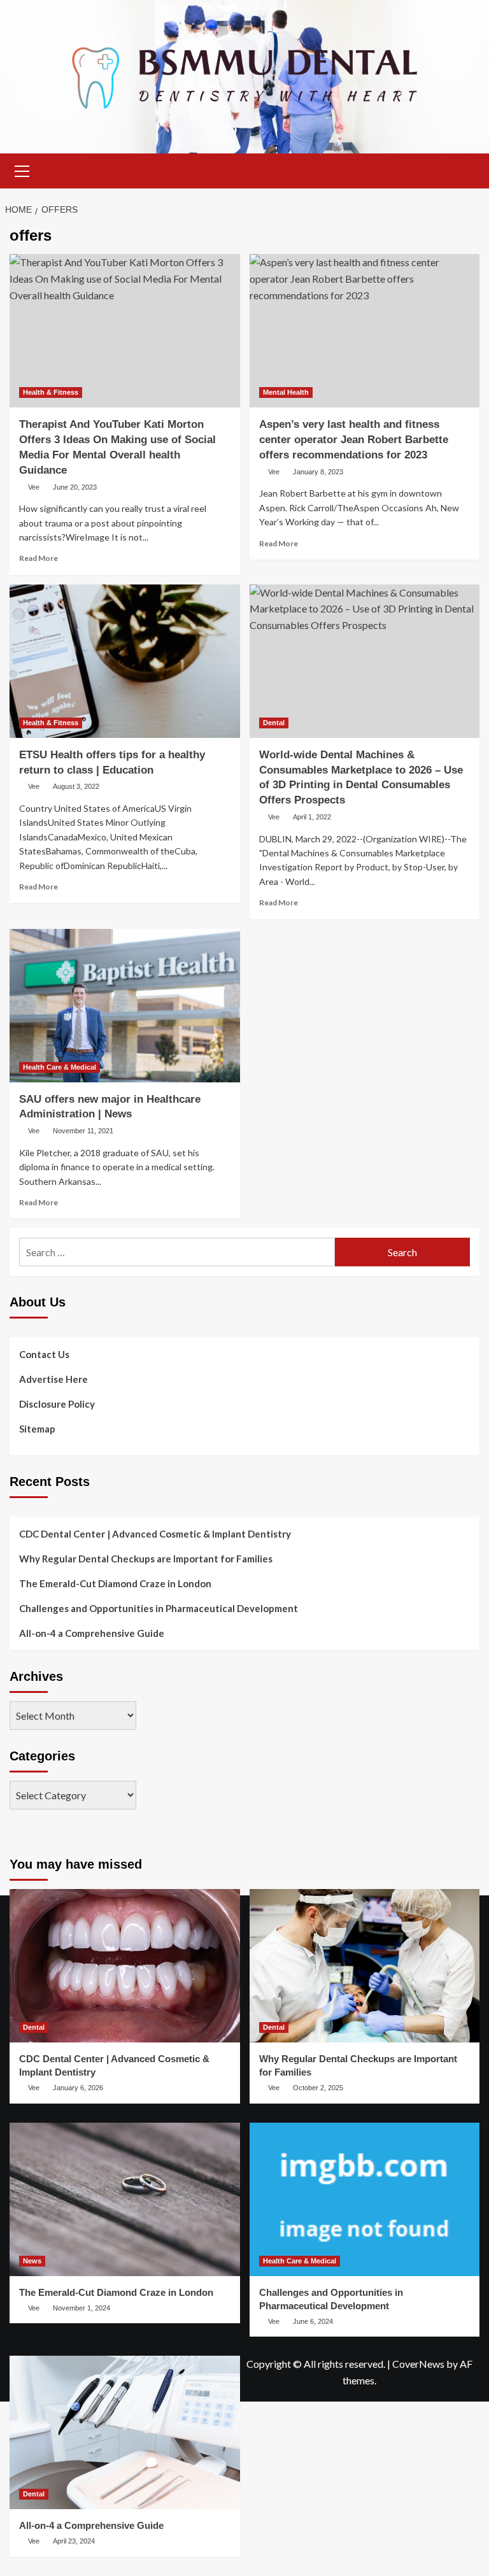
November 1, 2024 (81, 2308)
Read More (39, 558)
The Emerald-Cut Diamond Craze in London (115, 1583)
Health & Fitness (51, 392)
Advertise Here (53, 1379)
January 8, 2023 (318, 472)
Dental (274, 723)
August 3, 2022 (76, 786)
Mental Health (286, 392)
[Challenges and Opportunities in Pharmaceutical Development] (365, 2199)
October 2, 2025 (318, 2088)
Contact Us (44, 1354)
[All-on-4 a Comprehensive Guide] (125, 2432)
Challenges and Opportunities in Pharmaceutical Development (159, 1608)
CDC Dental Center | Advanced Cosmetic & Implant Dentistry (155, 1534)
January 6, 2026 (78, 2088)
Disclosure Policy (57, 1404)
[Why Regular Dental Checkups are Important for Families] (365, 1966)
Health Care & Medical (60, 1067)
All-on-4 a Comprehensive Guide (92, 1633)
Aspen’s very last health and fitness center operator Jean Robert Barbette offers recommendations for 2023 (354, 440)
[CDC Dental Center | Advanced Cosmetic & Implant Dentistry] (125, 1966)
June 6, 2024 (313, 2321)
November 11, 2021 (83, 1131)
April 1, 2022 (312, 817)
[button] (22, 169)
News (32, 2261)
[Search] (465, 169)
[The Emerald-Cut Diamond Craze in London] (125, 2199)
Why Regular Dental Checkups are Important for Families (146, 1559)
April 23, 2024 (74, 2541)
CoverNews (418, 2364)
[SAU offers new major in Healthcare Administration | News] (125, 1006)
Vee (34, 487)
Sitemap (37, 1429)
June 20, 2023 (75, 487)
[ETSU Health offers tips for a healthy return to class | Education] (125, 661)
